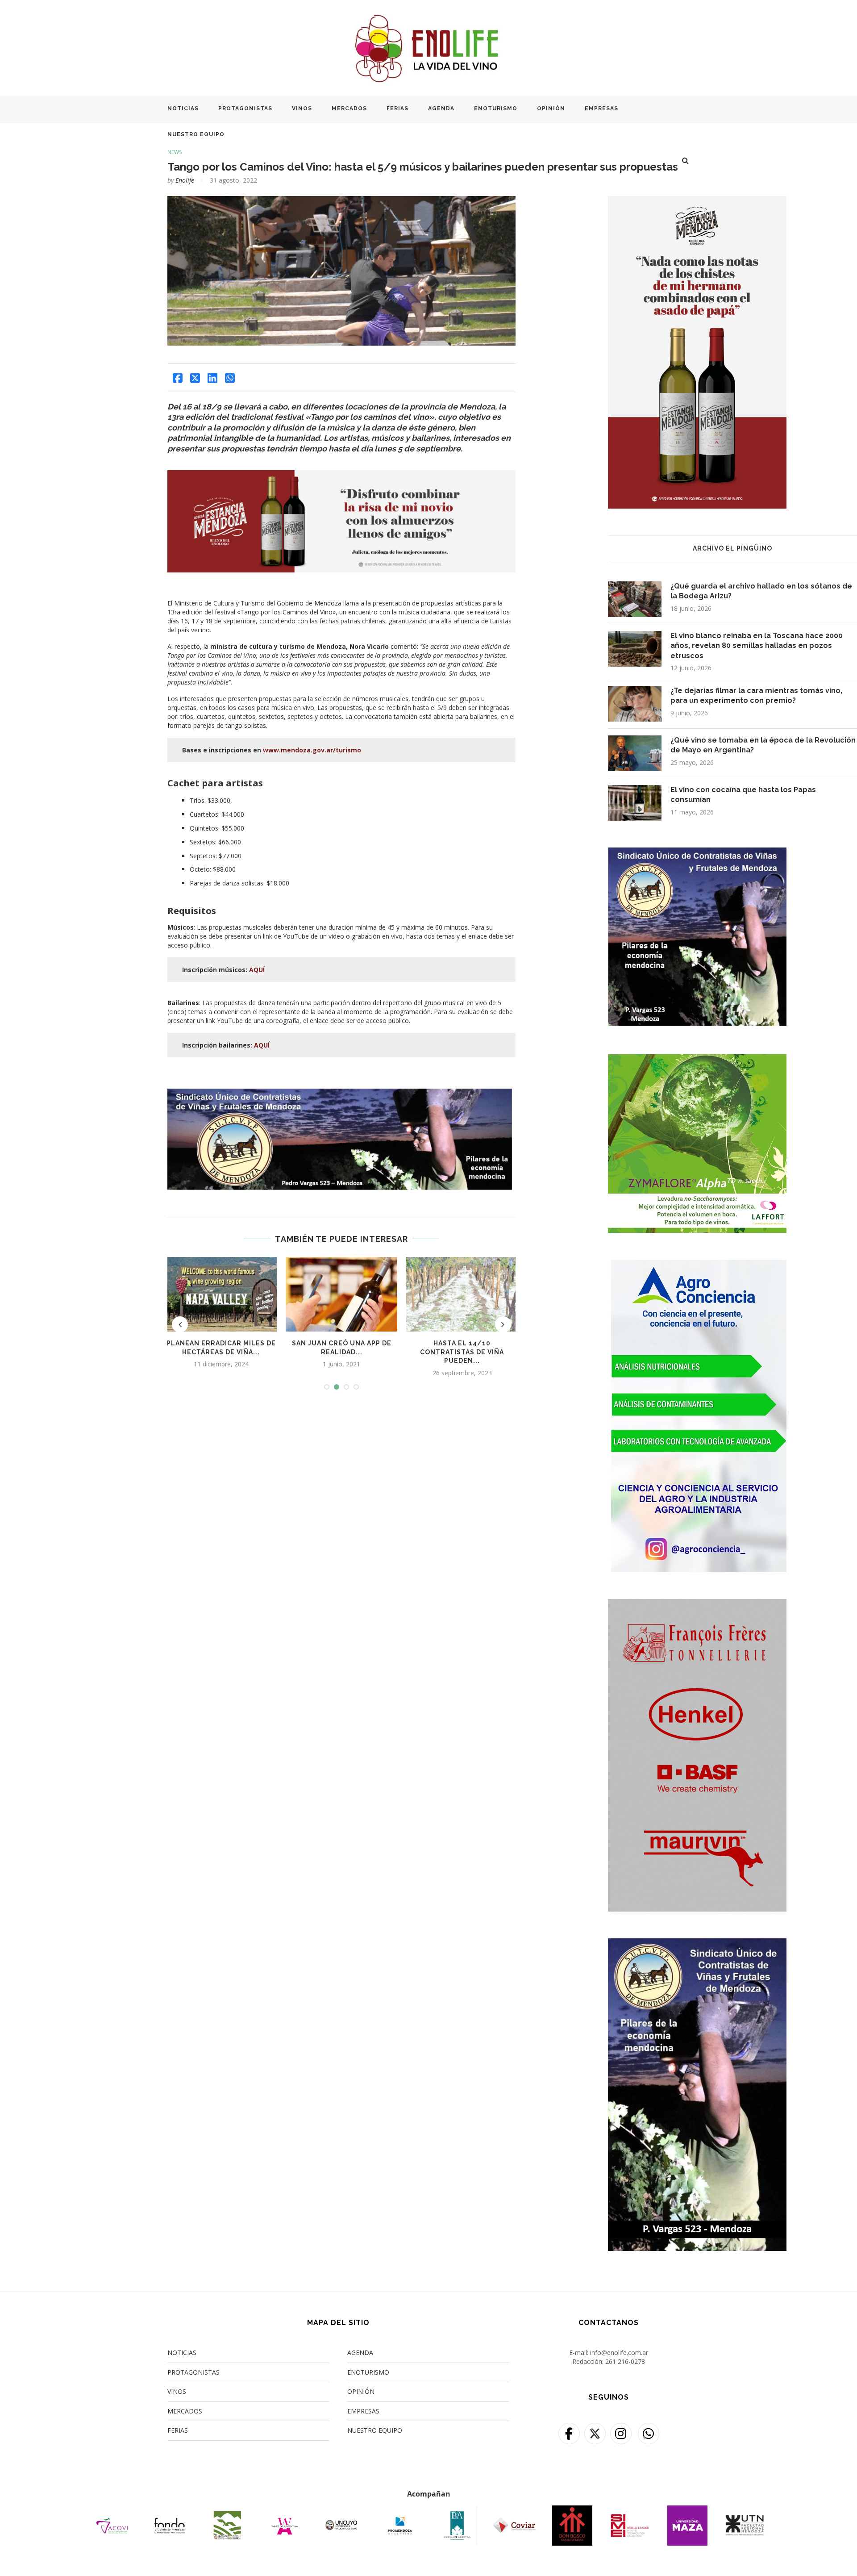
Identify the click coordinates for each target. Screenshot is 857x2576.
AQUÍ (257, 970)
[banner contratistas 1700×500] (341, 1093)
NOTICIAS (183, 109)
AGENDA (441, 109)
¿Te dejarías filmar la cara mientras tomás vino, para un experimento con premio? (756, 695)
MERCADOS (349, 109)
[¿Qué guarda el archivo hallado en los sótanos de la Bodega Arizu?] (635, 599)
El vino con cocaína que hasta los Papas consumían (743, 795)
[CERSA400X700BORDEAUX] (697, 1605)
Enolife (185, 180)
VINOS (302, 109)
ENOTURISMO (496, 109)
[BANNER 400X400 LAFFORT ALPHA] (697, 1060)
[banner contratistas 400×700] (697, 1944)
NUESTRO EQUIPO (196, 134)
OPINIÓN (551, 109)
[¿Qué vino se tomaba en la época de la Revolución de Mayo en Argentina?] (635, 753)
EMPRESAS (601, 109)
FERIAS (397, 109)
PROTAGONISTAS (245, 109)
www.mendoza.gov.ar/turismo (312, 750)
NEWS (175, 152)
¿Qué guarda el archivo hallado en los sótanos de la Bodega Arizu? (761, 591)
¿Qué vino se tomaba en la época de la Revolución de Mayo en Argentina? (763, 745)
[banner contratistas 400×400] (697, 853)
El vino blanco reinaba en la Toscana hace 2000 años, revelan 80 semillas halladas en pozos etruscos (757, 646)
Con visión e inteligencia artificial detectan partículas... (462, 1352)
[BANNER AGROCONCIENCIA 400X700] (697, 1265)
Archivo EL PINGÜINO (732, 548)
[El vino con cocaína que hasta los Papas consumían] (635, 803)
